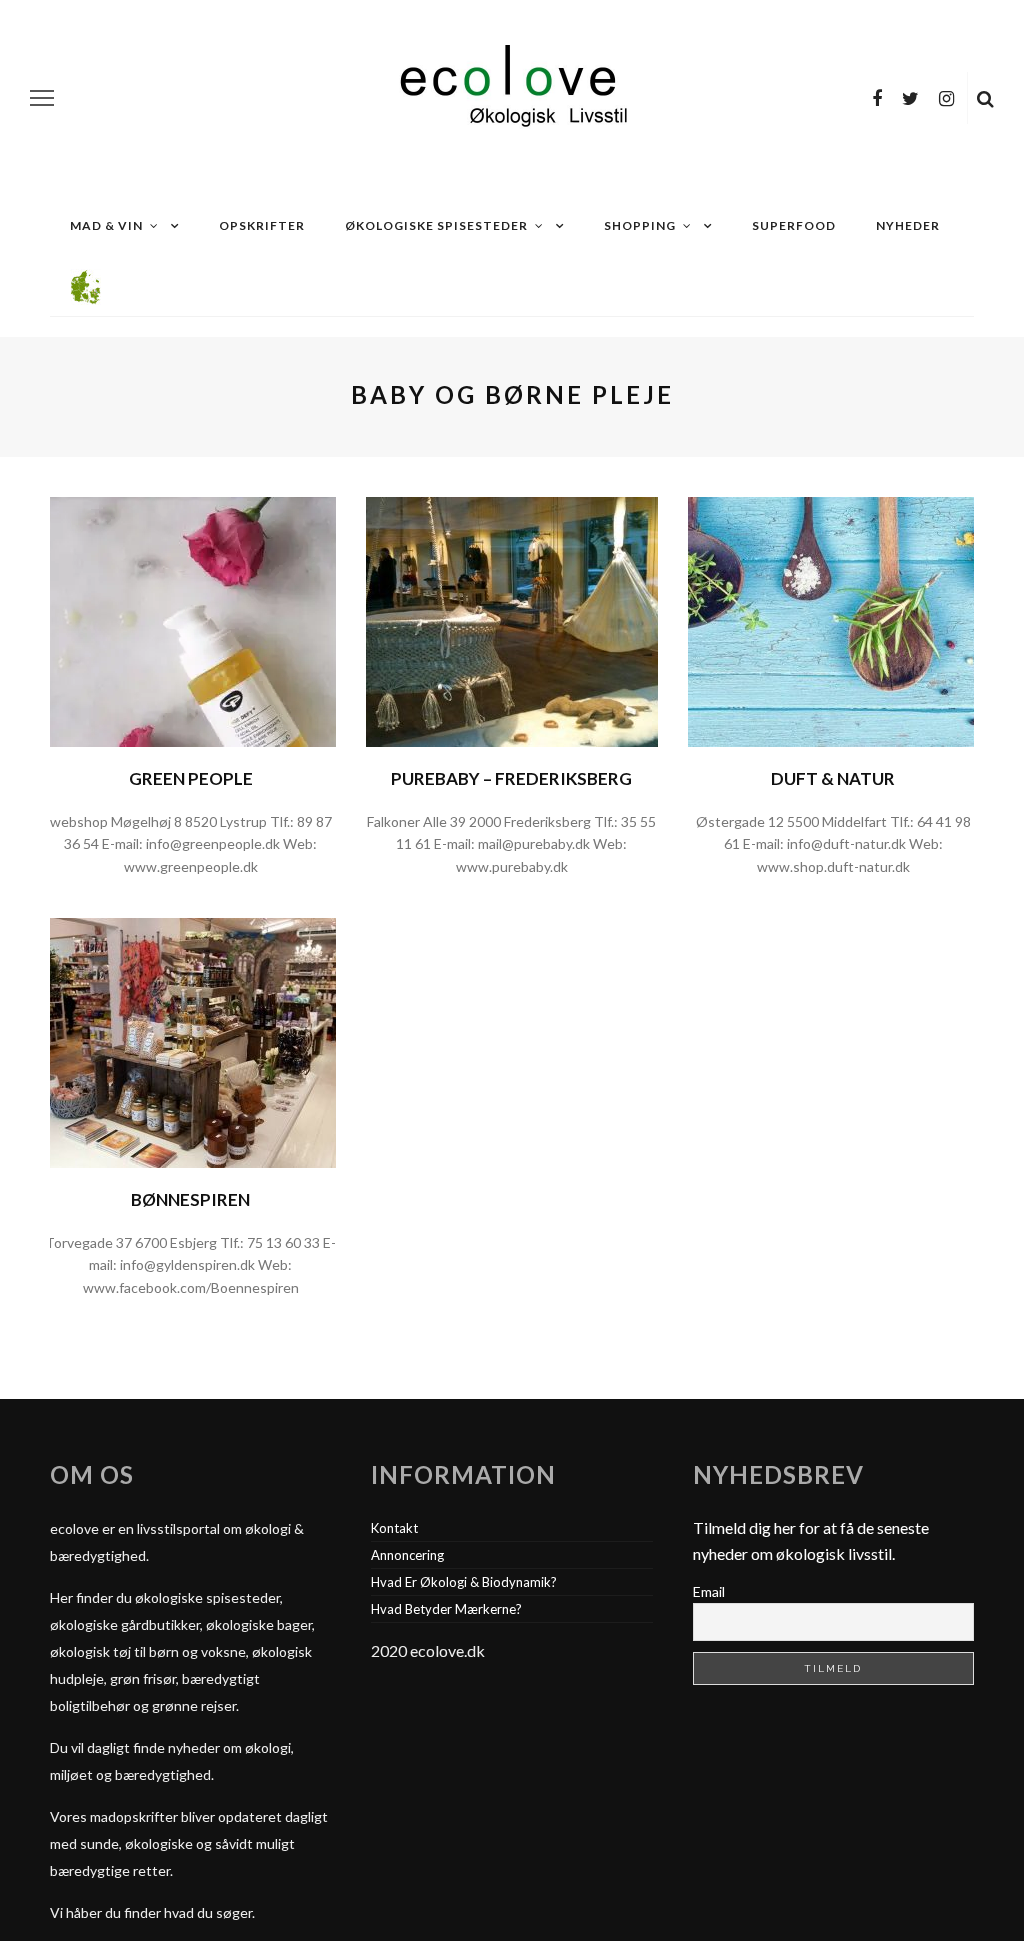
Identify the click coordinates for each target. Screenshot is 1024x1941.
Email (709, 1591)
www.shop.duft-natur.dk (833, 866)
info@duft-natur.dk (846, 843)
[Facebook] (877, 98)
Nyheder (908, 225)
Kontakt (394, 1528)
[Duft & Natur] (833, 619)
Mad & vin (106, 225)
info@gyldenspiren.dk (187, 1264)
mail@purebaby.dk (534, 843)
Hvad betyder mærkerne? (446, 1609)
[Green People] (190, 619)
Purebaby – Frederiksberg (511, 778)
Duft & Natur (833, 778)
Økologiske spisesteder (436, 225)
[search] (985, 98)
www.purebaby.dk (512, 866)
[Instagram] (946, 98)
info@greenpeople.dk (213, 843)
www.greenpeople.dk (191, 866)
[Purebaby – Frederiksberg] (511, 619)
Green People (191, 778)
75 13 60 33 (282, 1242)
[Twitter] (910, 98)
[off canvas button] (42, 98)
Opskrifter (262, 225)
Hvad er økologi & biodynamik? (464, 1582)
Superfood (794, 225)
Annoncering (407, 1555)
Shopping (640, 225)
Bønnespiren (190, 1199)
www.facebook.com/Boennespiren (191, 1287)
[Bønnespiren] (190, 1040)
